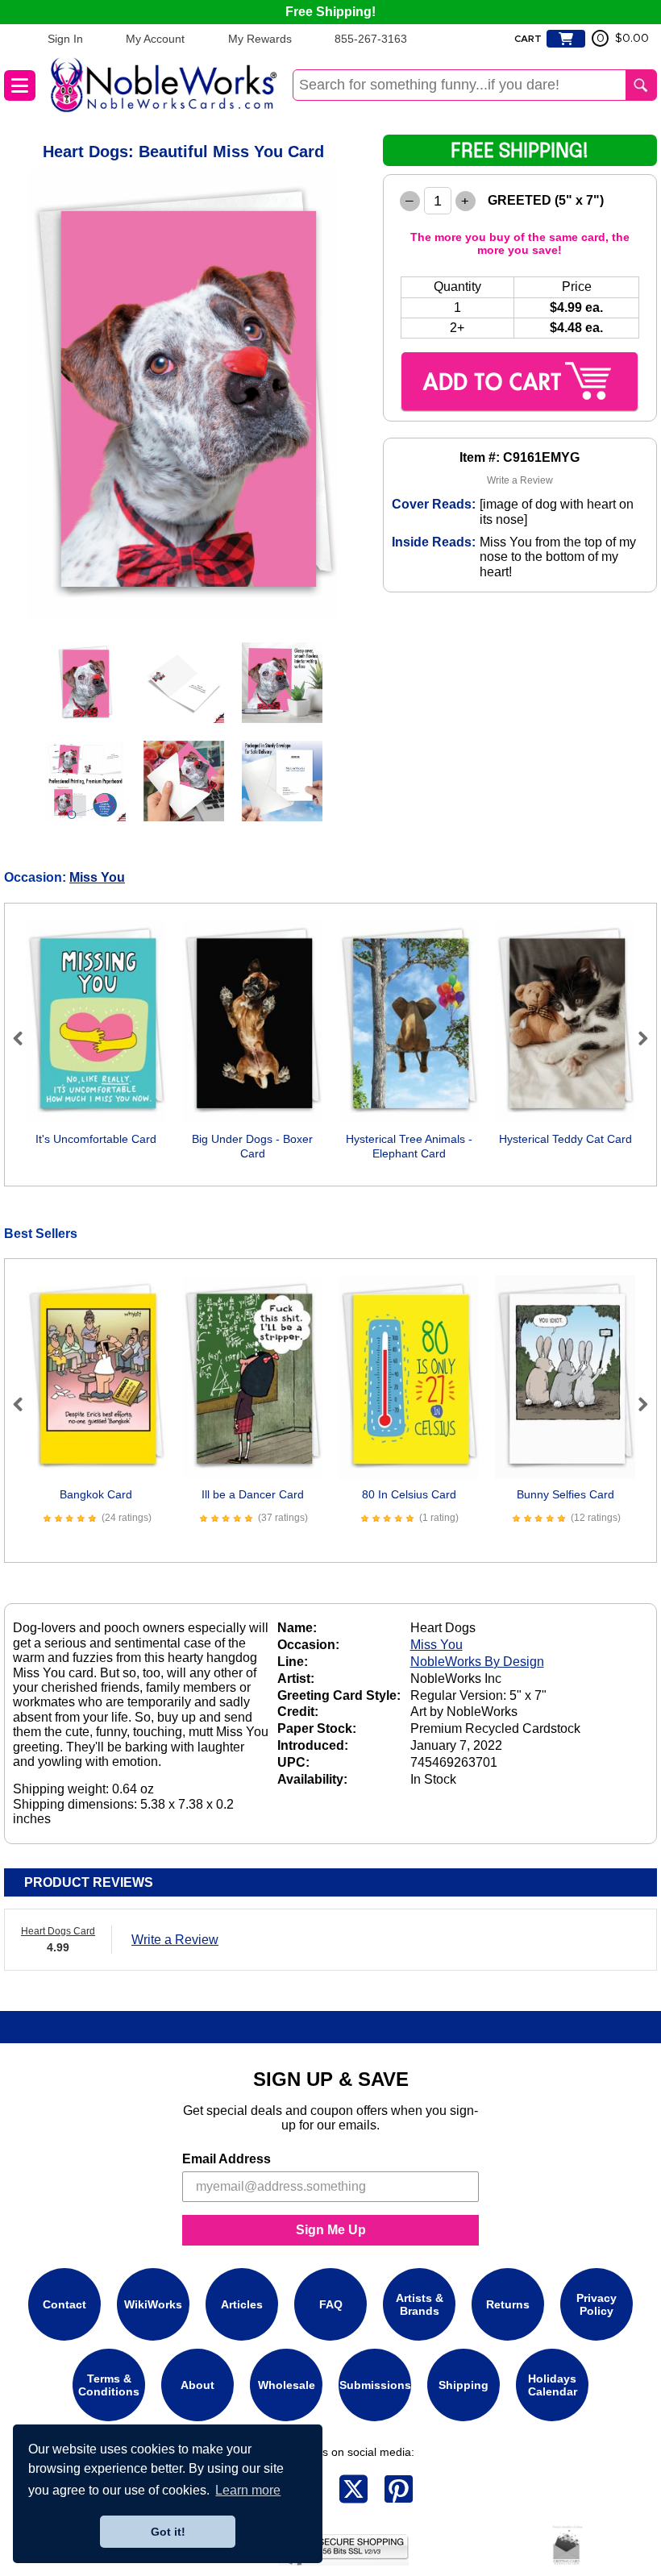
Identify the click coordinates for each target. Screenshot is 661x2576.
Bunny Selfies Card (565, 1494)
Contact (64, 2304)
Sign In (65, 39)
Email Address (227, 2159)
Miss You (97, 877)
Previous (25, 1038)
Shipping (464, 2385)
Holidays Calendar (553, 2385)
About (197, 2385)
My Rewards (260, 39)
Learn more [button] (248, 2490)
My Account (155, 39)
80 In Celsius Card (409, 1494)
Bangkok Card (96, 1494)
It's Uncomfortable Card (96, 1139)
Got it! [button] (168, 2532)
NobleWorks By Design (477, 1662)
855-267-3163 (371, 39)
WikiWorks (153, 2304)
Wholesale (287, 2385)
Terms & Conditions (109, 2385)
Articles (242, 2304)
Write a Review (520, 480)
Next (636, 1038)
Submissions (375, 2385)
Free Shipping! (330, 12)
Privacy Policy (597, 2304)
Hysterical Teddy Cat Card (565, 1139)
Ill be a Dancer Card (253, 1494)
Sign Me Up (331, 2230)
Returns (508, 2304)
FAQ (331, 2304)
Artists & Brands (420, 2304)
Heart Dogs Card (58, 1931)
